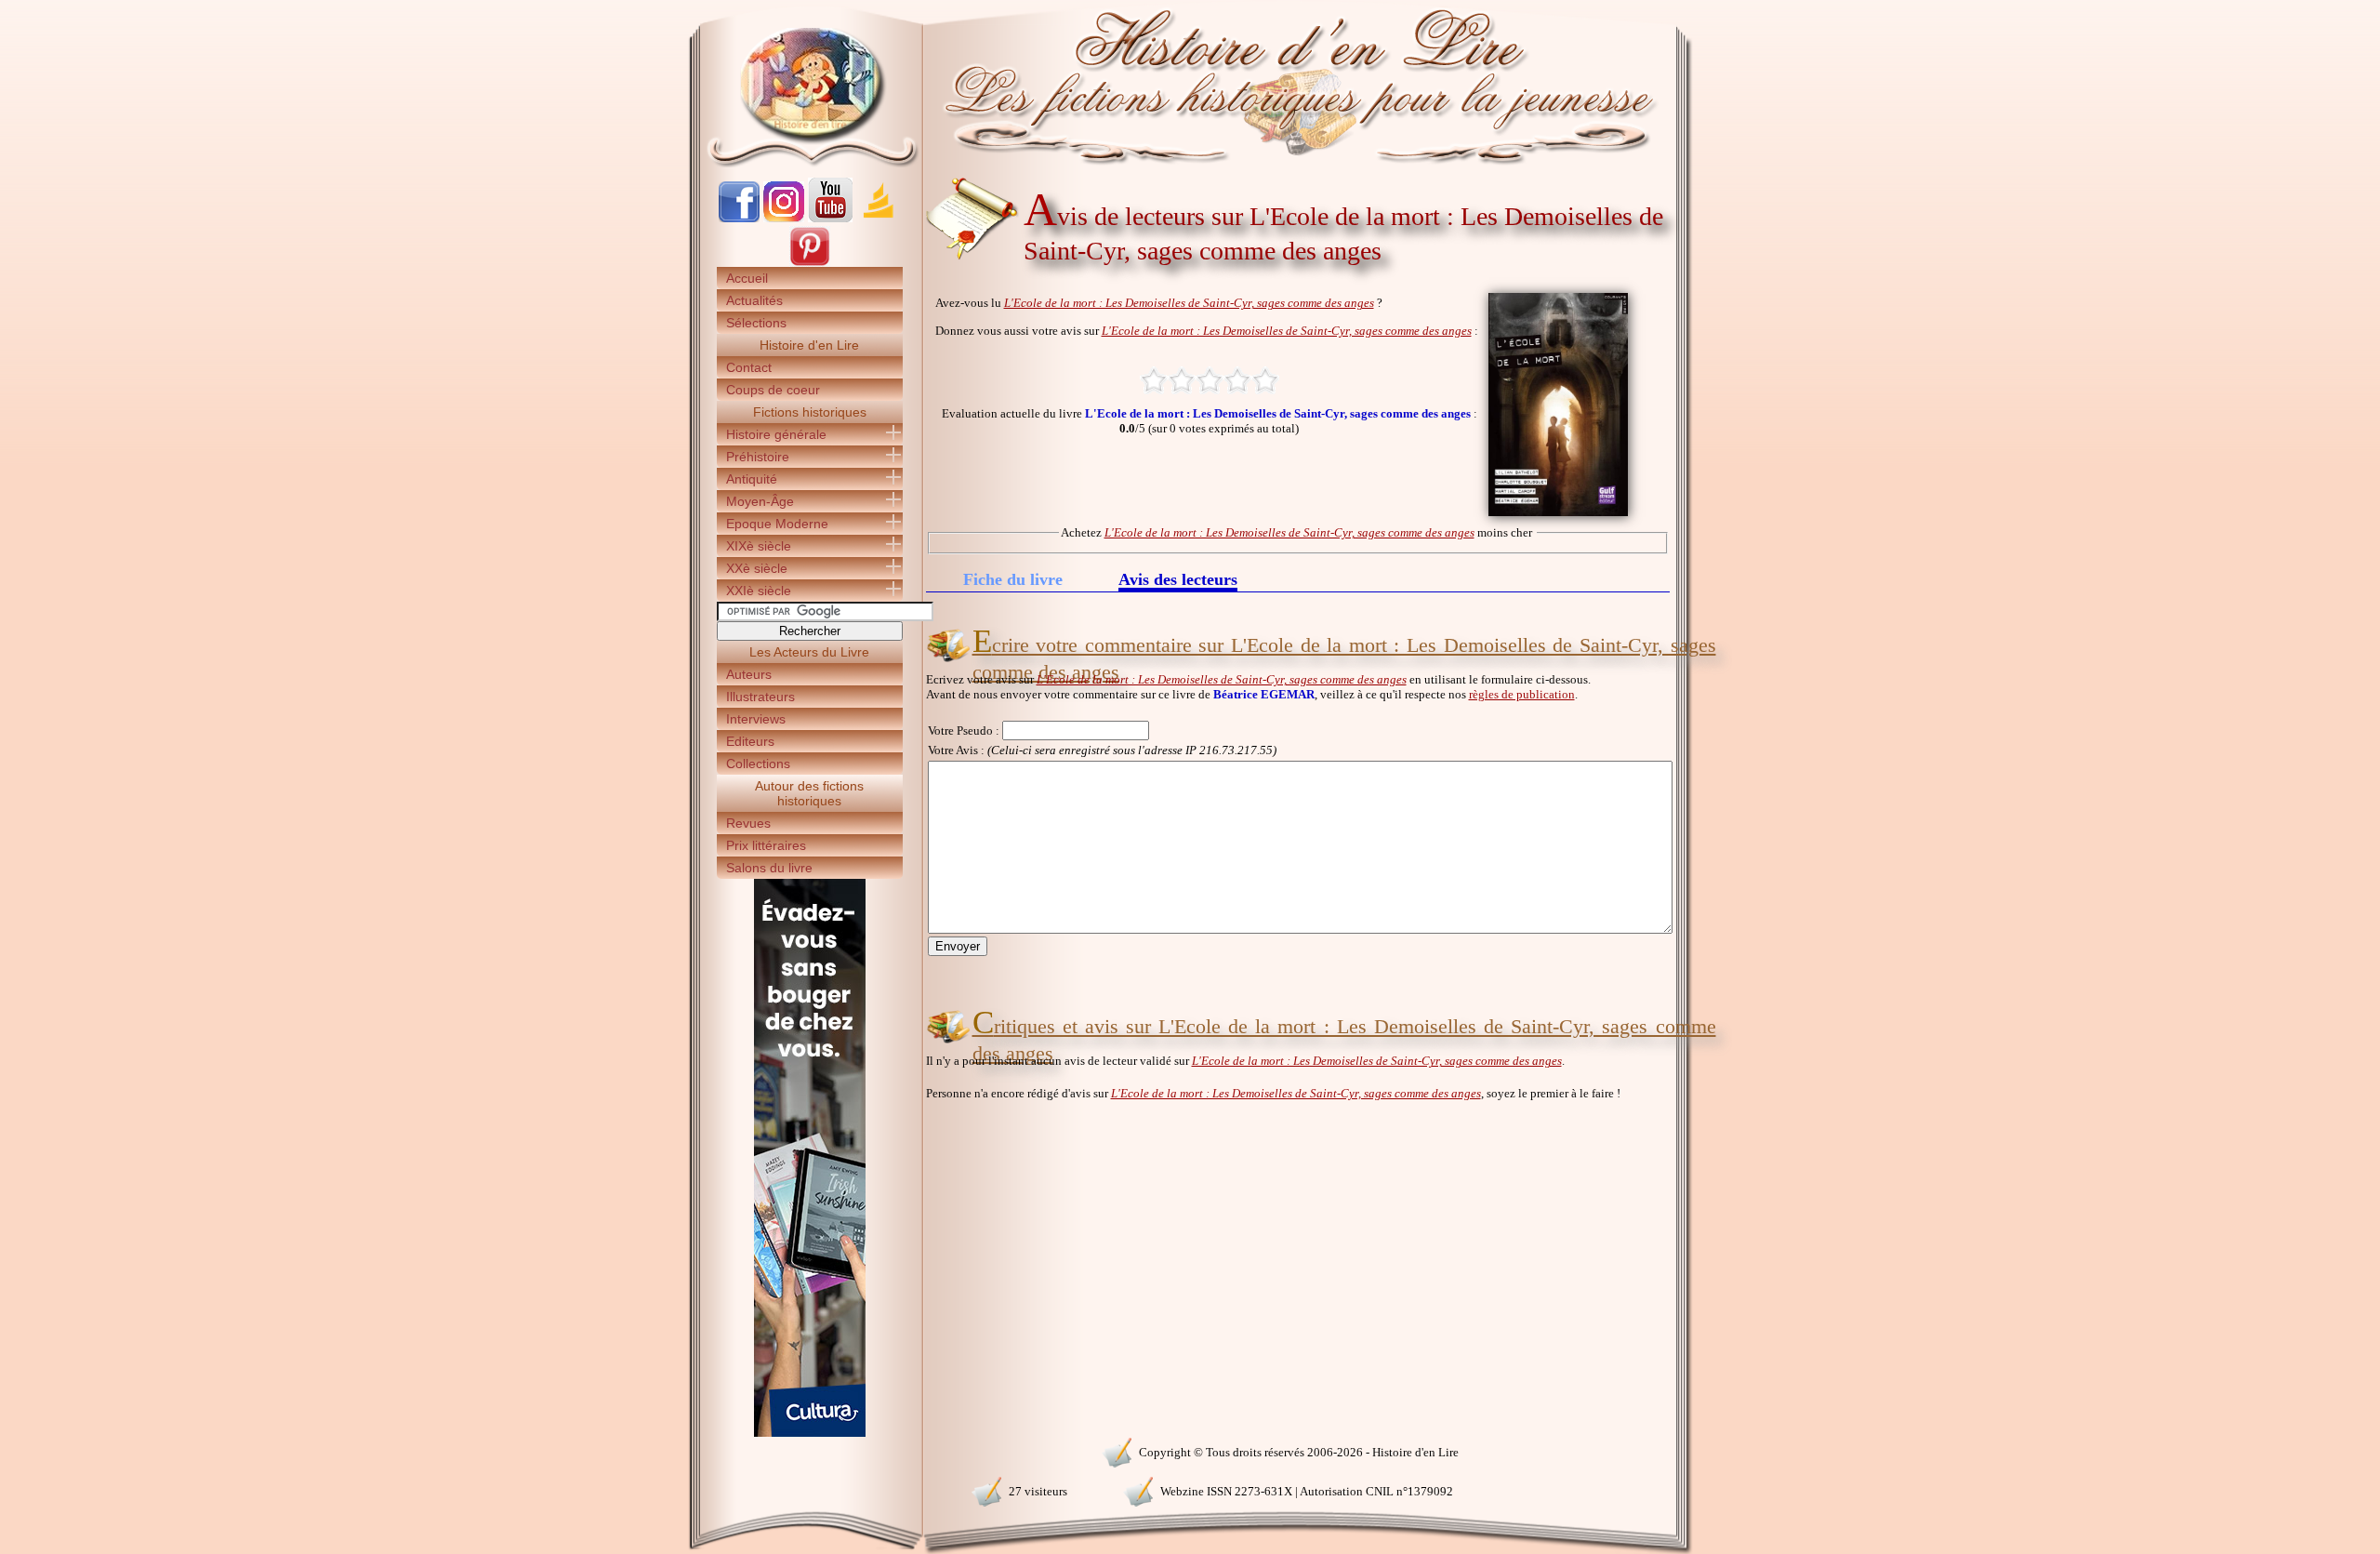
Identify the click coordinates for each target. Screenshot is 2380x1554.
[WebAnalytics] (809, 1450)
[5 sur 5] (1265, 380)
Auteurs (749, 674)
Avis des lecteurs (1178, 581)
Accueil (747, 278)
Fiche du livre (1013, 579)
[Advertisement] (1749, 325)
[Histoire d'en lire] (1190, 84)
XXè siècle (757, 568)
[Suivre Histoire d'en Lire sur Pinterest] (810, 263)
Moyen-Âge (760, 501)
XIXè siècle (759, 546)
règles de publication (1522, 694)
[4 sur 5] (1237, 380)
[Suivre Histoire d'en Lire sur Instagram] (784, 218)
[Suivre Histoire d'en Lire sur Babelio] (879, 218)
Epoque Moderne (777, 524)
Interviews (756, 719)
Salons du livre (769, 868)
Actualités (754, 300)
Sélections (756, 323)
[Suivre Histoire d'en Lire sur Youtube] (830, 218)
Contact (749, 367)
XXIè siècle (759, 591)
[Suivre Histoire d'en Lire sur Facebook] (739, 218)
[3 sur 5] (1210, 380)
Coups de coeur (773, 390)
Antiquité (752, 479)
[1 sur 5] (1154, 380)
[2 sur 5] (1182, 380)
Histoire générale (776, 434)
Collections (758, 764)
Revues (748, 823)
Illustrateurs (760, 697)
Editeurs (750, 741)
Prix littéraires (766, 845)
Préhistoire (758, 457)
